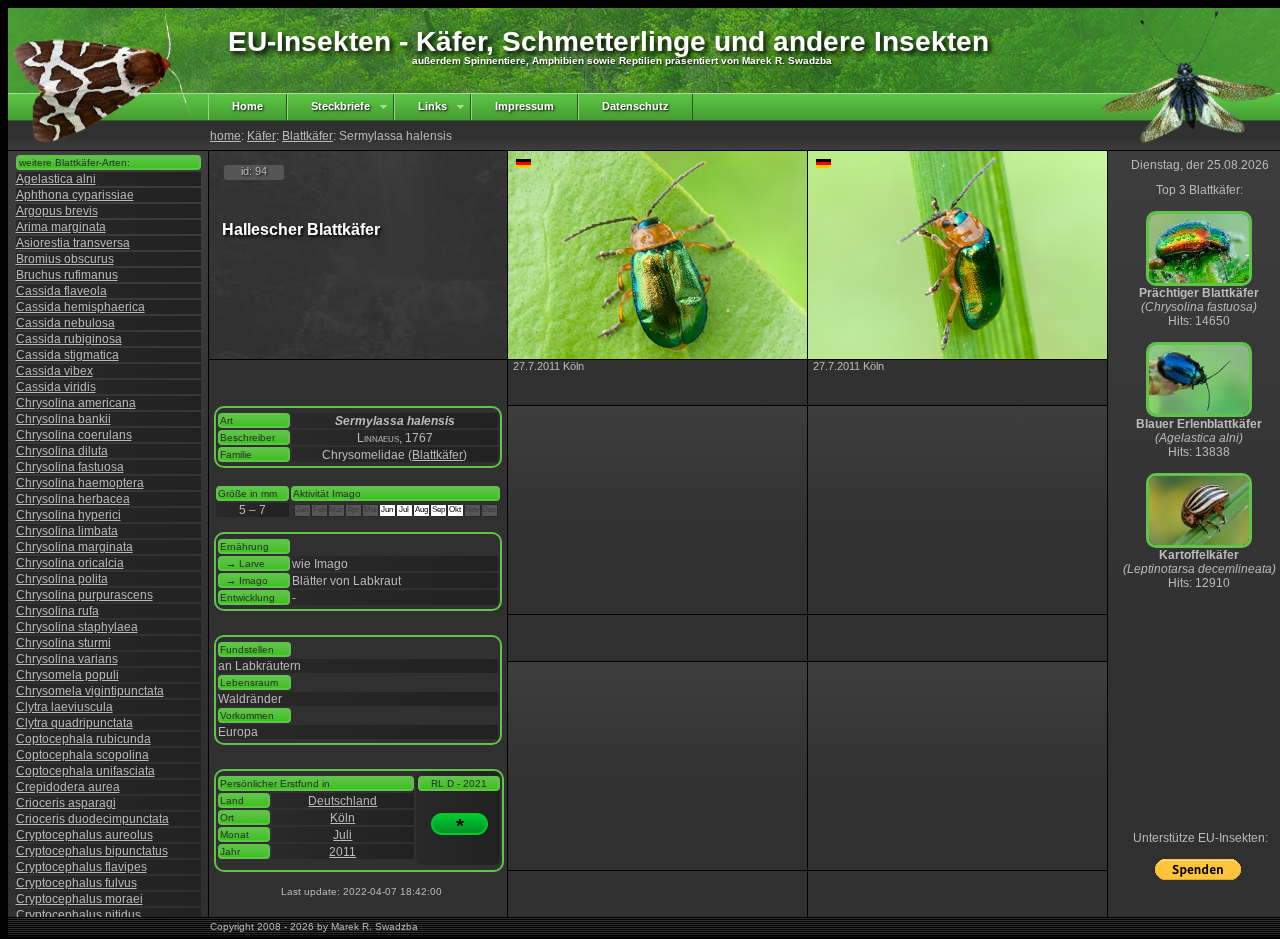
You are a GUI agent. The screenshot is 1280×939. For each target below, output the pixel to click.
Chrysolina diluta (62, 451)
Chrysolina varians (67, 659)
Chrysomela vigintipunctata (90, 691)
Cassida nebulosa (65, 323)
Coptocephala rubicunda (83, 739)
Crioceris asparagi (66, 803)
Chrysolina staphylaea (77, 627)
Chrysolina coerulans (74, 435)
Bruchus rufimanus (67, 275)
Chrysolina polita (62, 579)
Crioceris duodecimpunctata (92, 819)
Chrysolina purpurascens (84, 595)
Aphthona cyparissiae (75, 195)
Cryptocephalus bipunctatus (92, 851)
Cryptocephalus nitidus (78, 915)
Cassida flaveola (61, 291)
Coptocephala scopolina (82, 755)
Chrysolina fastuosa (70, 467)
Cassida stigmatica (67, 355)
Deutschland (342, 801)
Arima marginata (61, 227)
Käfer (261, 136)
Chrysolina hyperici (68, 515)
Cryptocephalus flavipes (81, 867)
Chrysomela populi (67, 675)
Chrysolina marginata (74, 547)
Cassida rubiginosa (69, 339)
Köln (342, 818)
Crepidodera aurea (68, 787)
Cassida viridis (56, 387)
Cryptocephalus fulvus (76, 883)
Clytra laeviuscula (64, 707)
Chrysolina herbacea (73, 499)
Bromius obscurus (65, 259)
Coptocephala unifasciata (85, 771)
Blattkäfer (307, 136)
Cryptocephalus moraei (79, 899)
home (225, 136)
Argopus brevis (57, 211)
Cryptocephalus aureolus (84, 835)
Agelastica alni (56, 179)
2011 (342, 852)
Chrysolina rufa (57, 611)
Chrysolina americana (76, 403)
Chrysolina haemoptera (80, 483)
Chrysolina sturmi (63, 643)
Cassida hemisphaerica (80, 307)
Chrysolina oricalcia (70, 563)
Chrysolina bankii (63, 419)
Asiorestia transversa (73, 243)
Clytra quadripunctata (74, 723)
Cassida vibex (54, 371)
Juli (342, 835)
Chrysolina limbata (67, 531)
